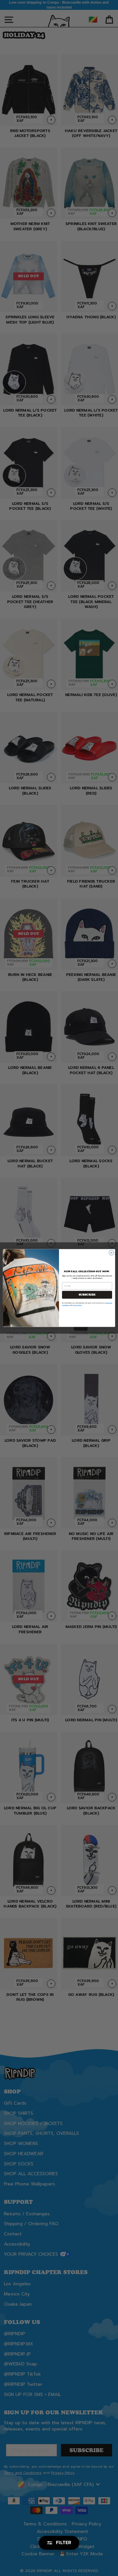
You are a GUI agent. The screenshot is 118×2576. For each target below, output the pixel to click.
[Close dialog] (111, 1253)
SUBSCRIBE (87, 1295)
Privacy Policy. (77, 1305)
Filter (64, 2543)
